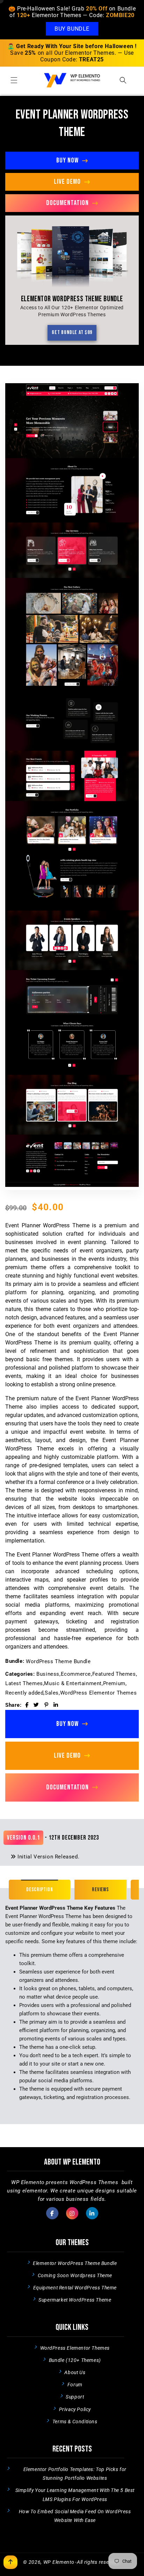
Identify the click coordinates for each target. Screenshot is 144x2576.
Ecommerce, (77, 1674)
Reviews (100, 1890)
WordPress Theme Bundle (58, 1661)
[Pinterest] (46, 1705)
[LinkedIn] (56, 1705)
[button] (14, 80)
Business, (48, 1674)
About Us (75, 2372)
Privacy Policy (75, 2409)
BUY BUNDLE (72, 29)
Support (75, 2397)
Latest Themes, (25, 1683)
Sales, (52, 1693)
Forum (75, 2385)
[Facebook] (27, 1705)
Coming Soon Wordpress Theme (75, 2275)
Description (39, 1890)
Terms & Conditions (75, 2422)
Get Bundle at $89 (72, 332)
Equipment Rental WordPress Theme (75, 2288)
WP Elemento (59, 2562)
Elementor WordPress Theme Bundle (75, 2263)
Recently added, (25, 1693)
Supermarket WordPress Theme (75, 2300)
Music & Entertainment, (73, 1683)
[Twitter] (36, 1705)
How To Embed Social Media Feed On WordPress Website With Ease (75, 2516)
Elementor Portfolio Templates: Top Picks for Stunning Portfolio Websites (75, 2474)
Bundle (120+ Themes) (75, 2360)
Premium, (115, 1683)
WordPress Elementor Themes (99, 1693)
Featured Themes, (115, 1674)
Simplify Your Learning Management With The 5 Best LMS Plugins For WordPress (75, 2495)
